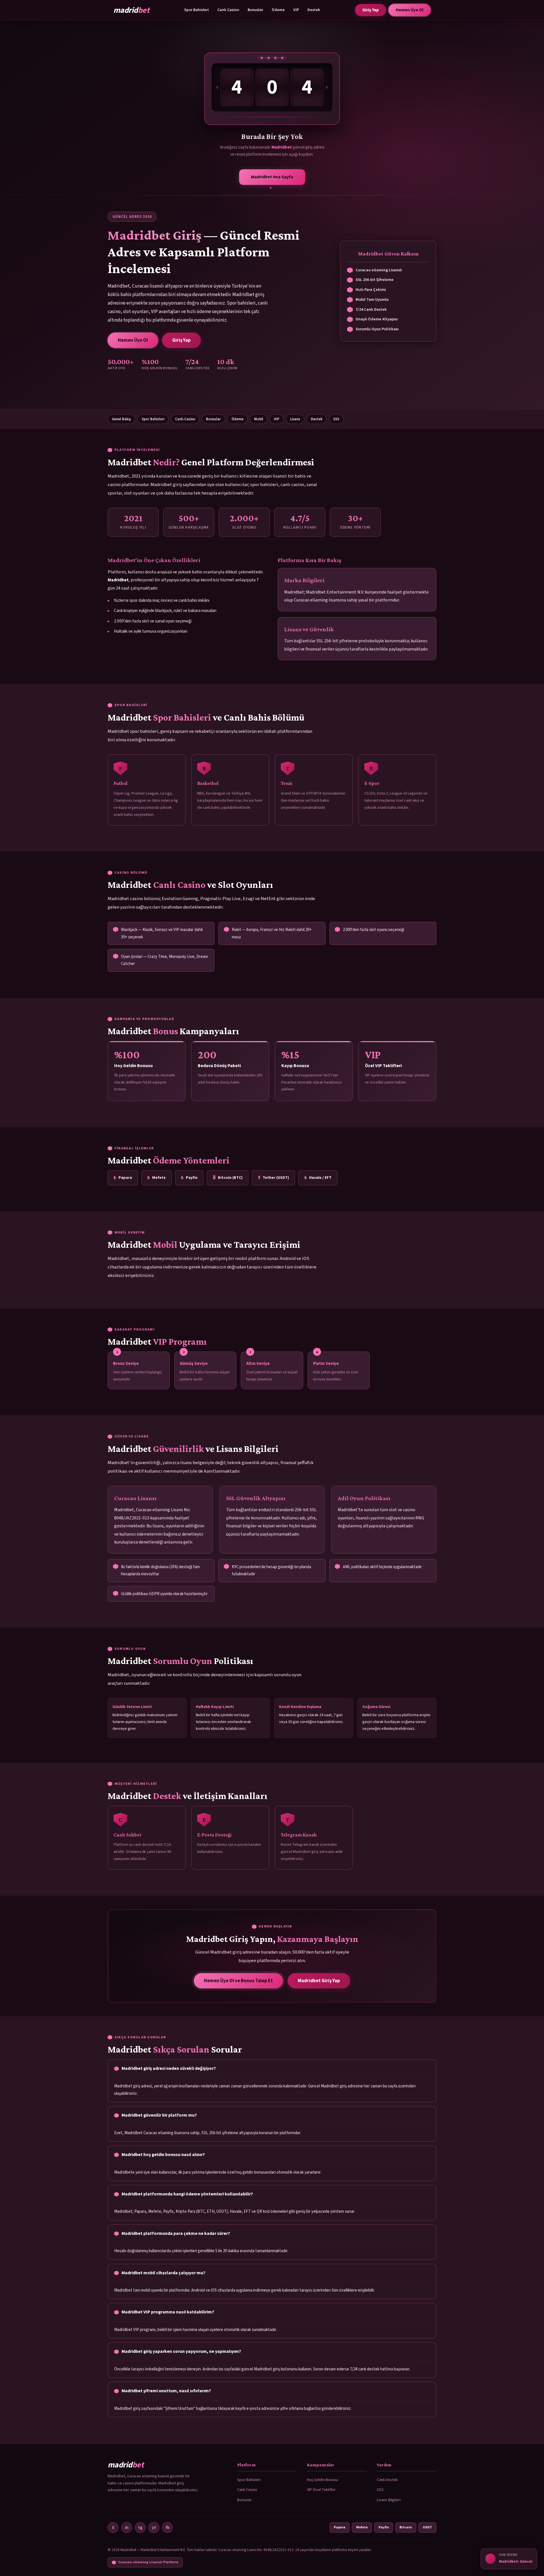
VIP (296, 10)
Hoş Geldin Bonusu (322, 2480)
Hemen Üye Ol (410, 10)
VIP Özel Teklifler (321, 2490)
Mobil (259, 419)
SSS (336, 419)
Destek (314, 10)
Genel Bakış (121, 419)
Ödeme (278, 10)
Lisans (295, 419)
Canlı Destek (387, 2480)
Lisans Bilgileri (389, 2500)
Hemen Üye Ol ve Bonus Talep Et (238, 1981)
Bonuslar (255, 10)
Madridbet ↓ (272, 178)
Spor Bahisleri (196, 10)
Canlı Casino (228, 10)
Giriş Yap (371, 10)
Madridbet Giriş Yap (319, 1981)
